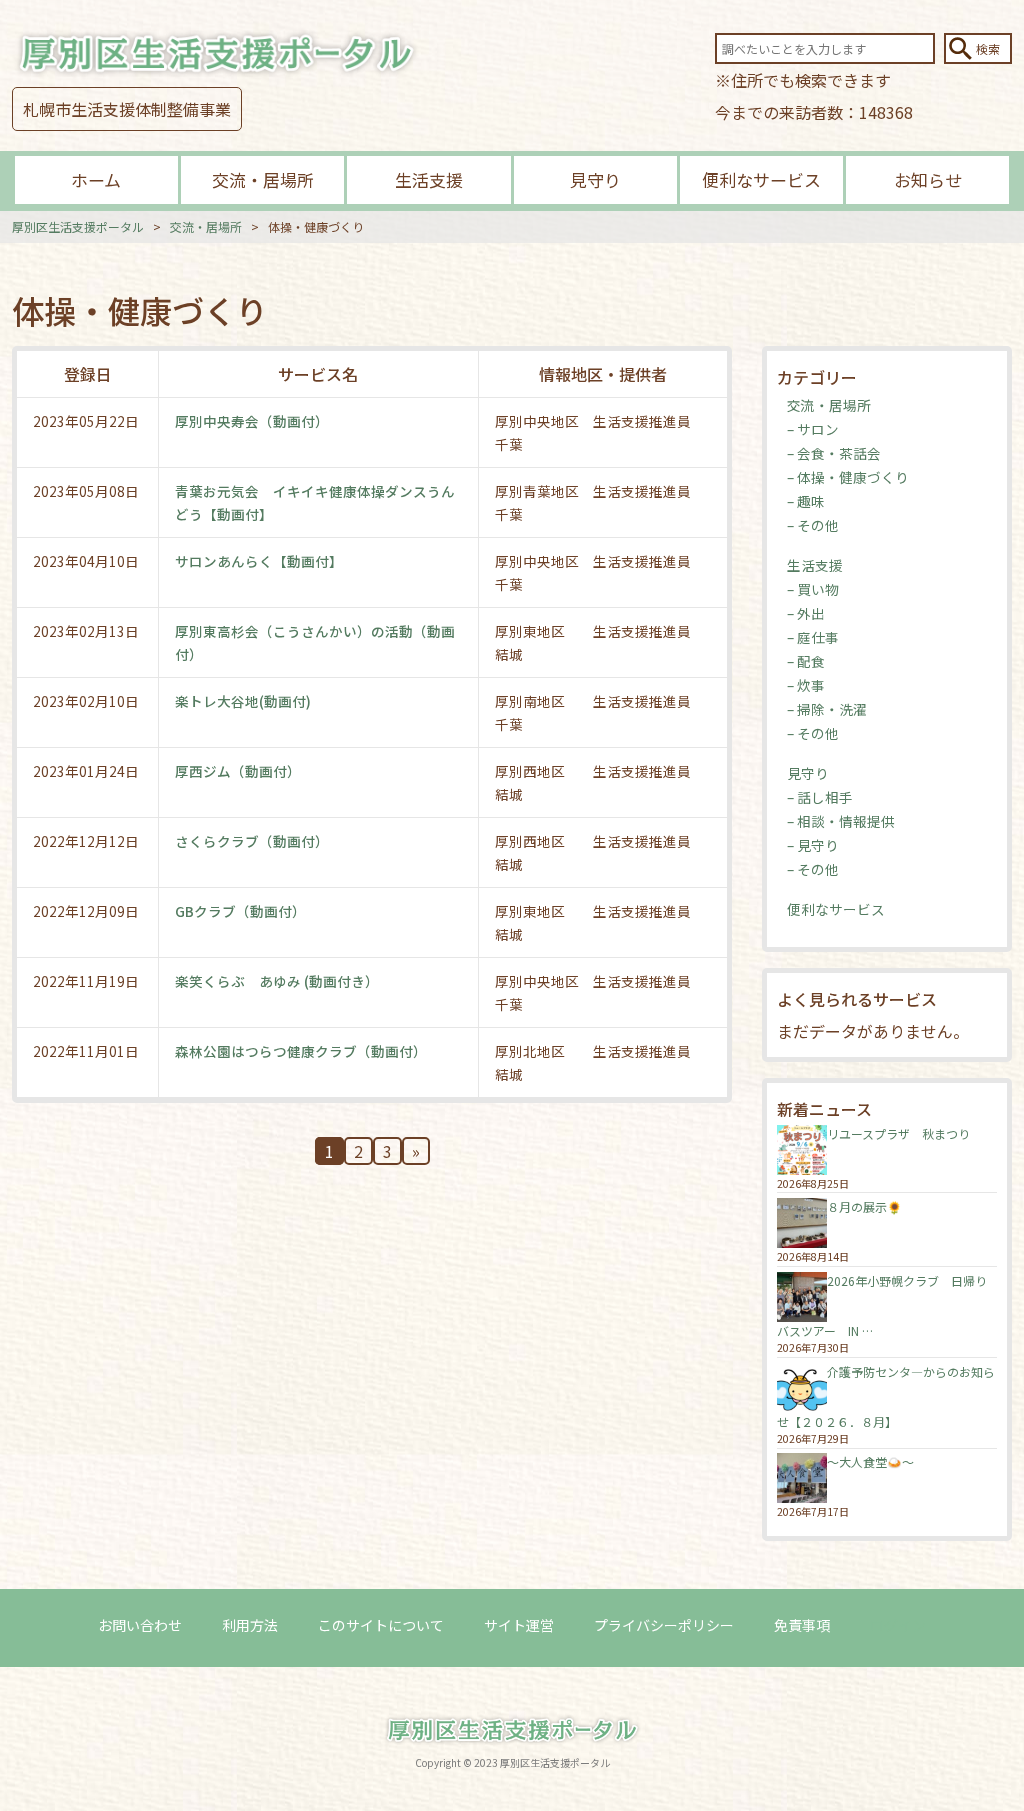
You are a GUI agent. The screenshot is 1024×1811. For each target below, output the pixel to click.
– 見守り (813, 845)
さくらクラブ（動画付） (252, 841)
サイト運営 (519, 1625)
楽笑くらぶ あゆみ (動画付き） (277, 981)
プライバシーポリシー (664, 1625)
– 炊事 (806, 685)
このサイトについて (381, 1625)
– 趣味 (806, 501)
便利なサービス (761, 179)
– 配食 (806, 661)
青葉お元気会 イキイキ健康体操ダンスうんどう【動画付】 (315, 502)
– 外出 (806, 613)
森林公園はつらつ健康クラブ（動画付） (301, 1051)
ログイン (898, 1625)
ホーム (96, 179)
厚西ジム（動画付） (238, 771)
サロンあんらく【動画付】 (259, 561)
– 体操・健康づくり (848, 477)
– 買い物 (813, 589)
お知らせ (928, 179)
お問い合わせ (140, 1625)
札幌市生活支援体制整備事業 (127, 109)
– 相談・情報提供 (841, 821)
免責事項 (802, 1625)
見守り (595, 179)
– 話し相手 (820, 797)
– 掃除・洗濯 (827, 709)
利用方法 (250, 1625)
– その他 (813, 525)
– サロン (813, 429)
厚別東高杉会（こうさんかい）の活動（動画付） (315, 642)
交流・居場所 (263, 179)
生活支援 (429, 179)
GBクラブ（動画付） (240, 911)
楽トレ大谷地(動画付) (243, 701)
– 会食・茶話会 (834, 453)
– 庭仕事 (813, 637)
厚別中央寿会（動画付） (252, 421)
